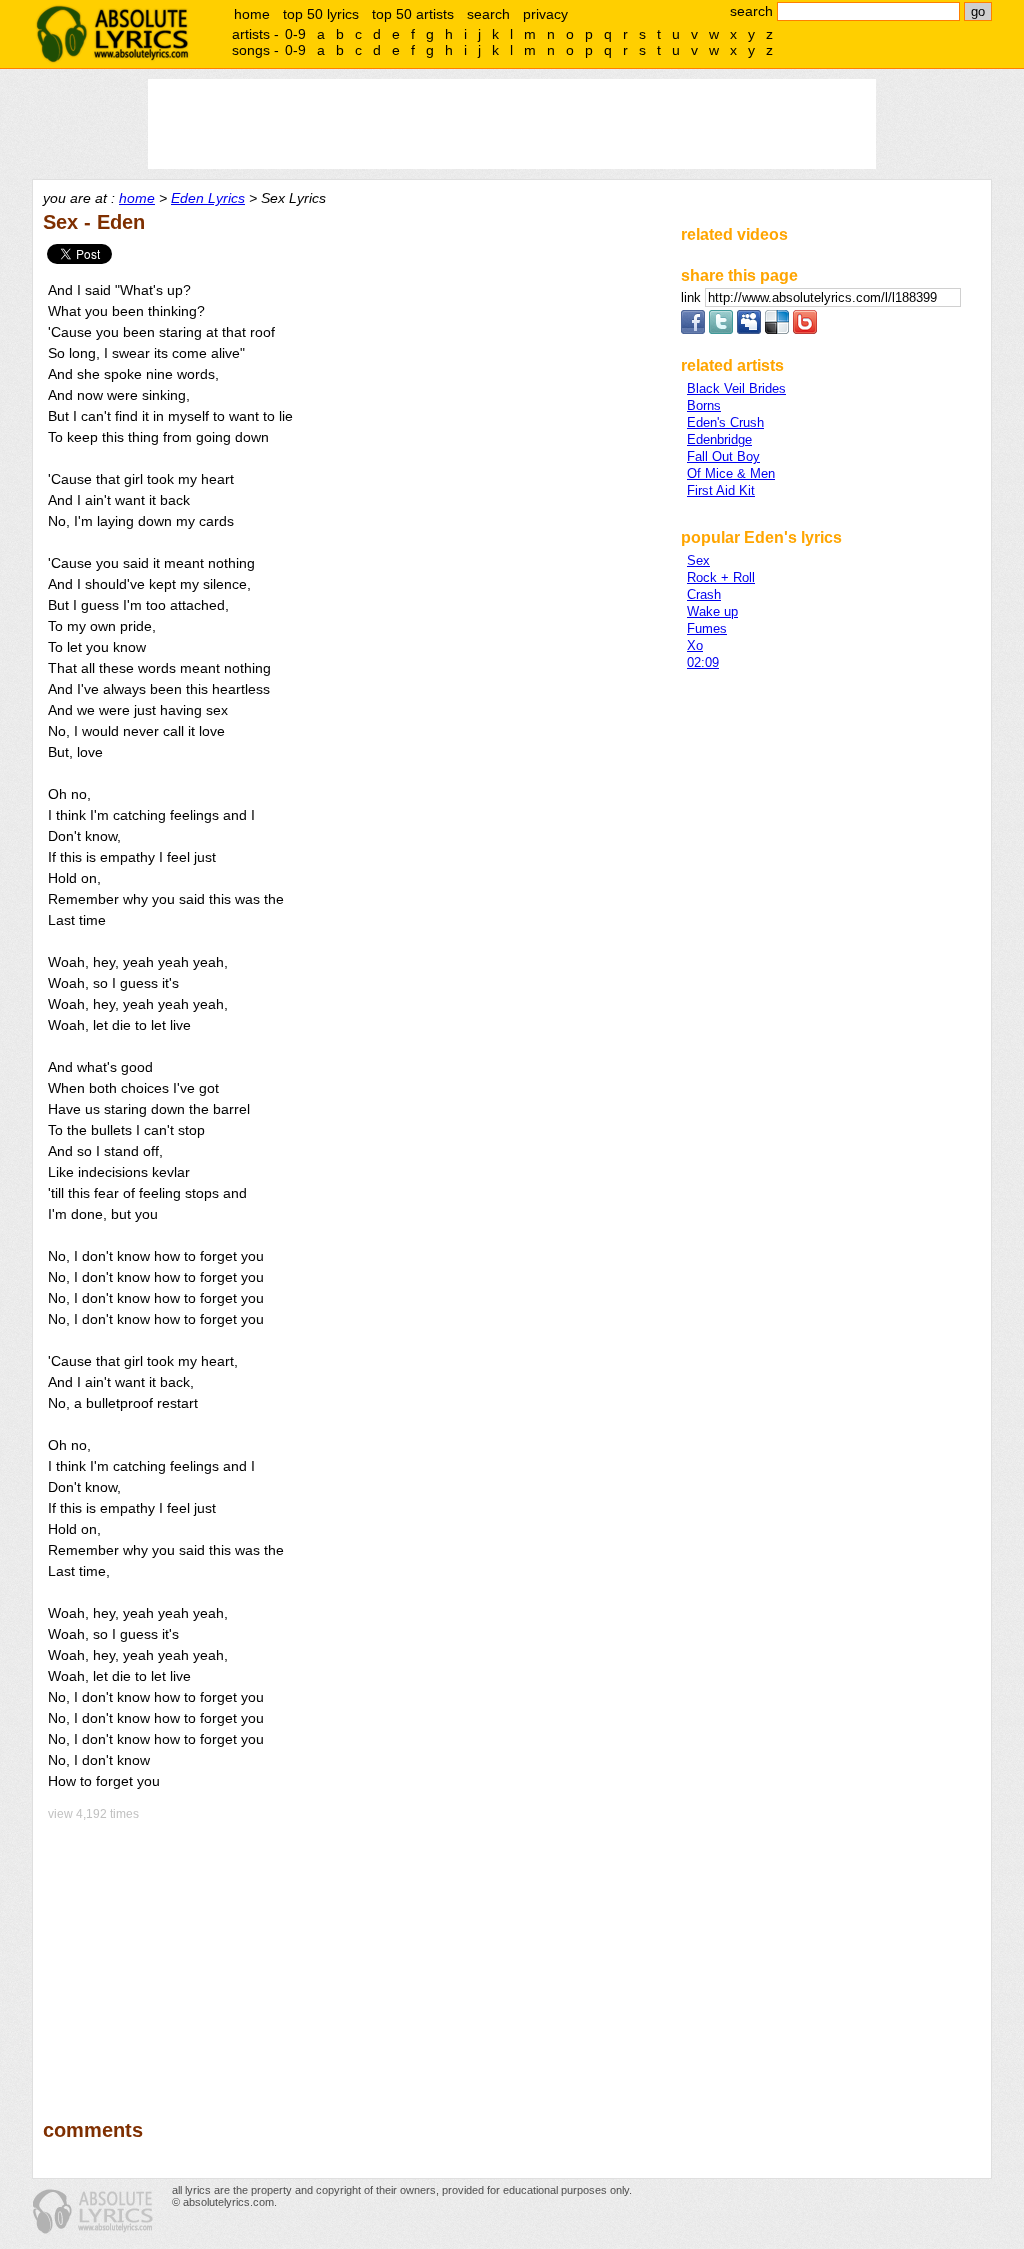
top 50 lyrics (321, 14)
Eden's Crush (725, 422)
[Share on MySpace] (749, 329)
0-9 (295, 34)
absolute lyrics (112, 34)
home (252, 14)
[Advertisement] (353, 1956)
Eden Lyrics (208, 198)
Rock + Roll (721, 577)
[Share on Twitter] (721, 329)
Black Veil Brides (736, 388)
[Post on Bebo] (805, 329)
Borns (704, 405)
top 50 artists (413, 14)
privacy (545, 14)
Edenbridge (719, 439)
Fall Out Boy (723, 456)
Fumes (707, 628)
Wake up (712, 611)
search (488, 14)
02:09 (703, 662)
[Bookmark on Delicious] (777, 329)
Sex (698, 560)
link (693, 297)
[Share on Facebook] (693, 329)
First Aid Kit (721, 490)
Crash (704, 594)
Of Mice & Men (731, 473)
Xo (695, 645)
